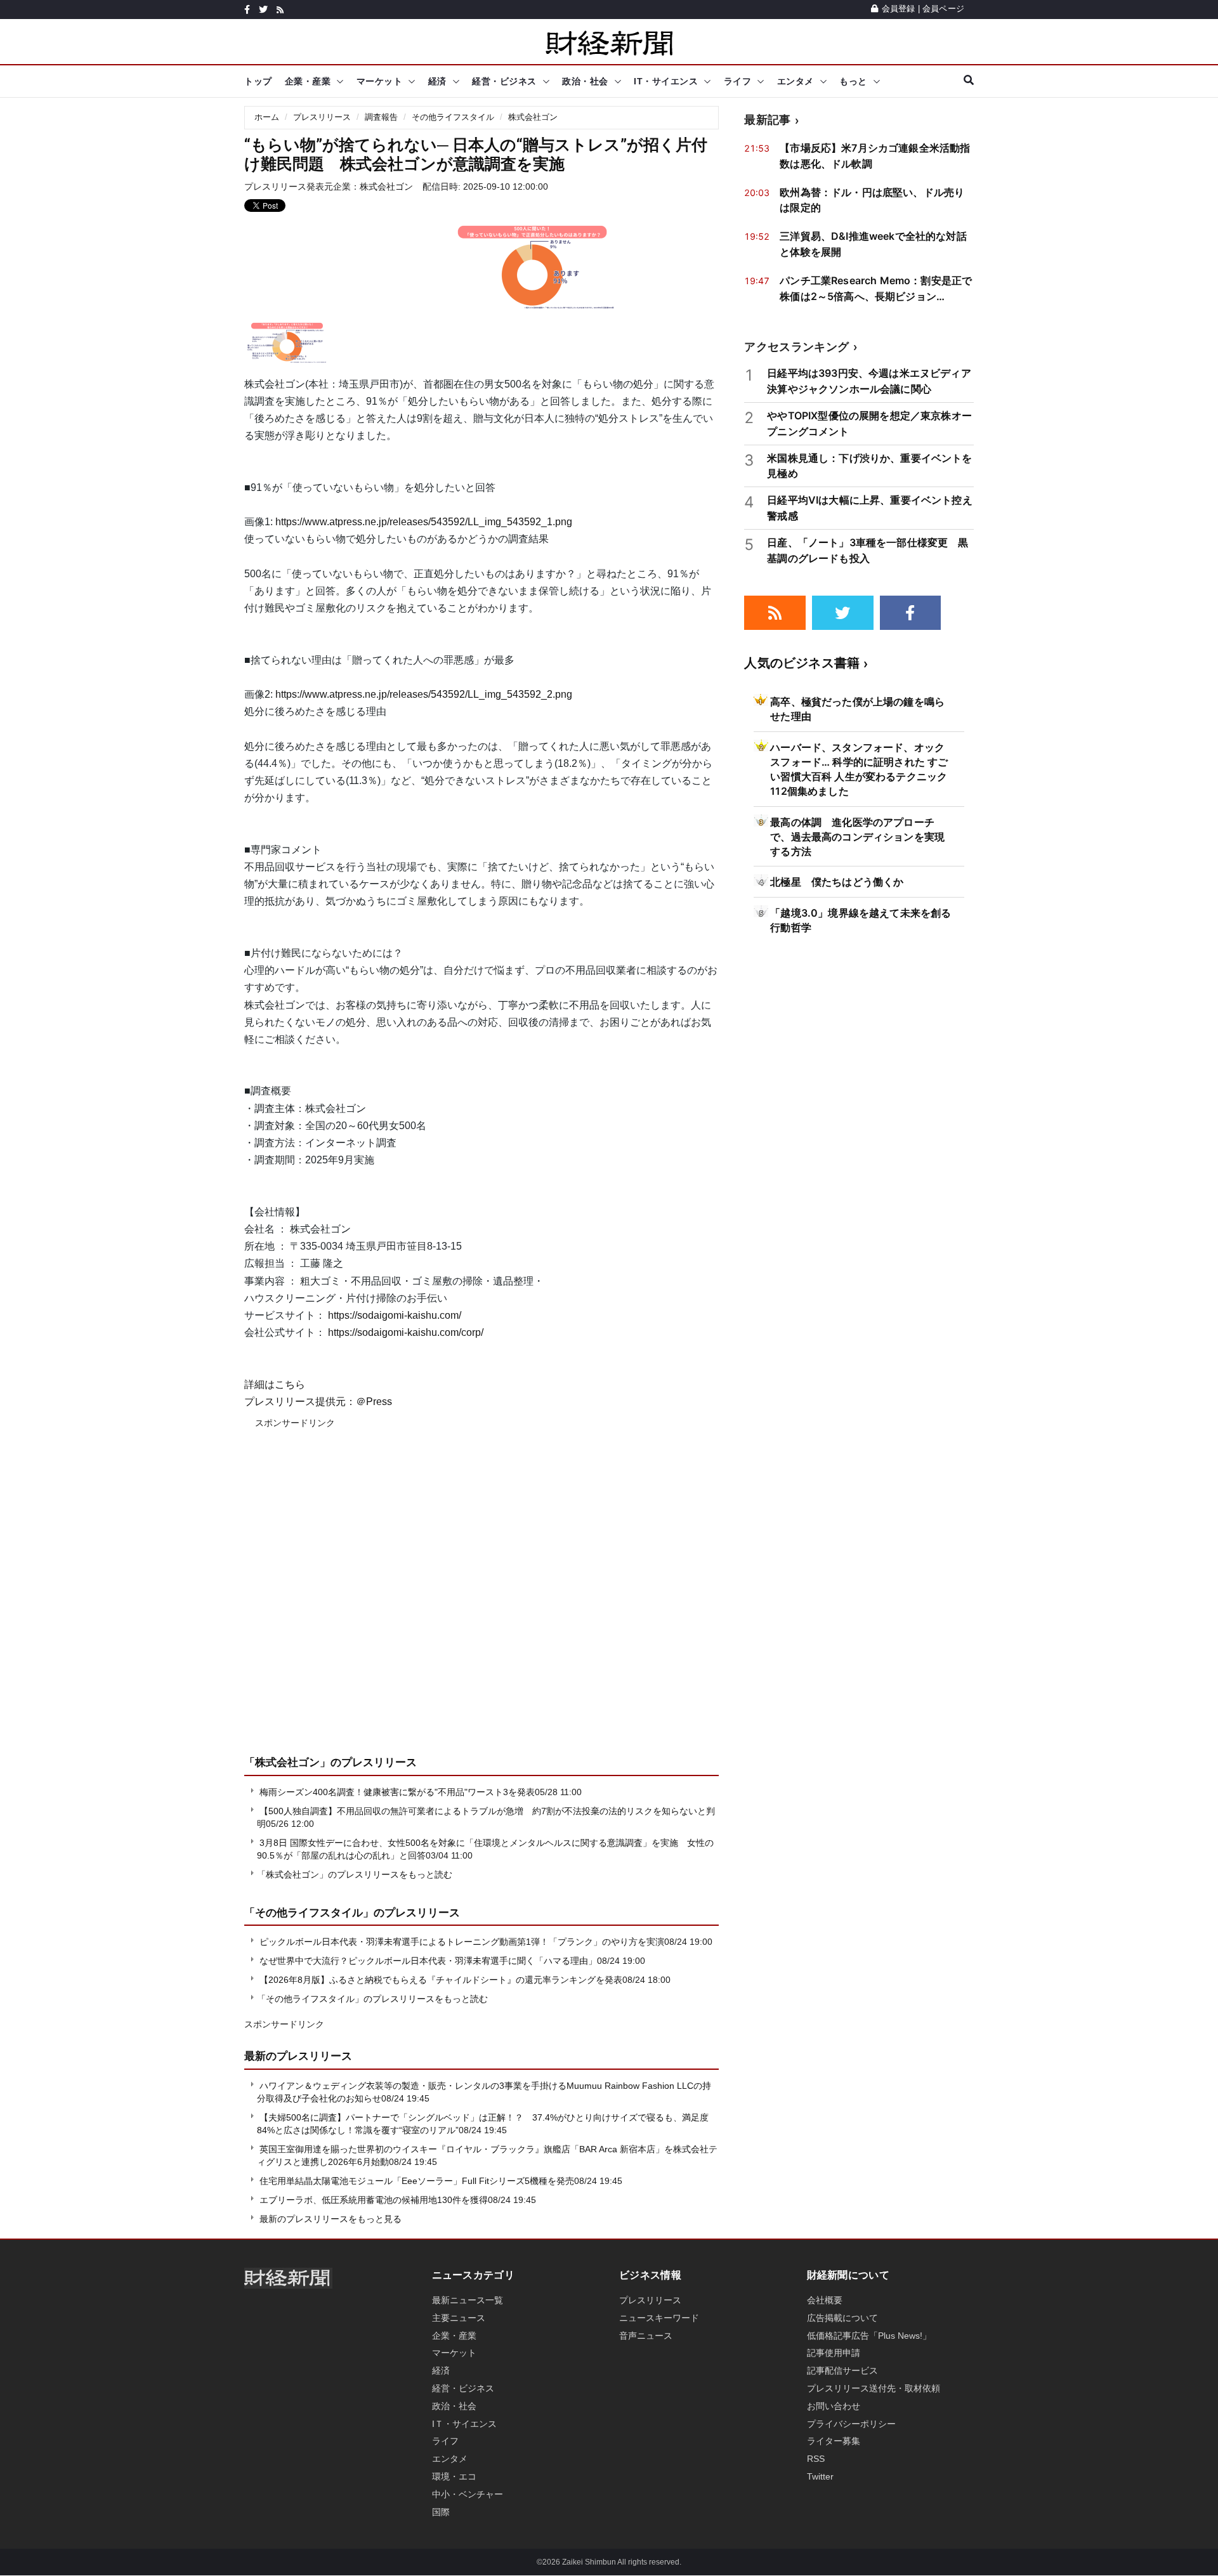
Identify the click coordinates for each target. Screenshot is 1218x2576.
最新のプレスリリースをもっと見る (329, 2219)
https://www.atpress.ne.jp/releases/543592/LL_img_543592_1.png (424, 522)
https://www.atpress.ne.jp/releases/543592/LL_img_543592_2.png (424, 694)
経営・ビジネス (504, 81)
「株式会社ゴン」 (287, 1762)
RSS (816, 2459)
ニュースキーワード (659, 2318)
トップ (258, 81)
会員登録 (898, 9)
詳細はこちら (275, 1384)
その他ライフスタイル (453, 117)
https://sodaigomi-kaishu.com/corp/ (406, 1332)
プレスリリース (322, 117)
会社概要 (825, 2300)
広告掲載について (842, 2318)
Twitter (820, 2476)
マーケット (380, 81)
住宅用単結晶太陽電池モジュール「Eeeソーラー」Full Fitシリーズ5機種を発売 (417, 2181)
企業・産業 (308, 81)
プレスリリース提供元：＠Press (318, 1402)
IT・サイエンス (666, 81)
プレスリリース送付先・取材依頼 (874, 2388)
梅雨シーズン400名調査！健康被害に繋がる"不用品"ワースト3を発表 (397, 1792)
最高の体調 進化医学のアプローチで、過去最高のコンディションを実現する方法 (857, 837)
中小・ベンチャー (468, 2494)
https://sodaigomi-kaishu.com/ (395, 1315)
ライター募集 (834, 2441)
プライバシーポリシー (851, 2424)
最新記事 (767, 120)
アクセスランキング (796, 347)
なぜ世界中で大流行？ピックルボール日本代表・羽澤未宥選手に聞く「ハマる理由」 (428, 1961)
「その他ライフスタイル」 (309, 1912)
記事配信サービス (842, 2370)
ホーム (267, 117)
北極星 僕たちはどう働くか (837, 882)
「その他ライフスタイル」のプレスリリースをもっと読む (372, 1999)
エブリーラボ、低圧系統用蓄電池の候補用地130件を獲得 (374, 2200)
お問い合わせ (834, 2406)
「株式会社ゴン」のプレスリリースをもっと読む (355, 1874)
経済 (437, 81)
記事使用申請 (834, 2353)
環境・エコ (454, 2476)
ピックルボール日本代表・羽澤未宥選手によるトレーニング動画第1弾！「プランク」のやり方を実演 (462, 1942)
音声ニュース (646, 2336)
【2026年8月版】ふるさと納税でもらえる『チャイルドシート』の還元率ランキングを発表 (441, 1980)
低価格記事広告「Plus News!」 (869, 2336)
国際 (441, 2512)
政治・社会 (585, 81)
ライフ (738, 81)
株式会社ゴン (533, 117)
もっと (853, 81)
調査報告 (381, 117)
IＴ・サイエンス (464, 2424)
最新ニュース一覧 (468, 2300)
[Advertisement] (481, 1601)
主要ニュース (459, 2318)
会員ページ (943, 9)
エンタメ (796, 81)
